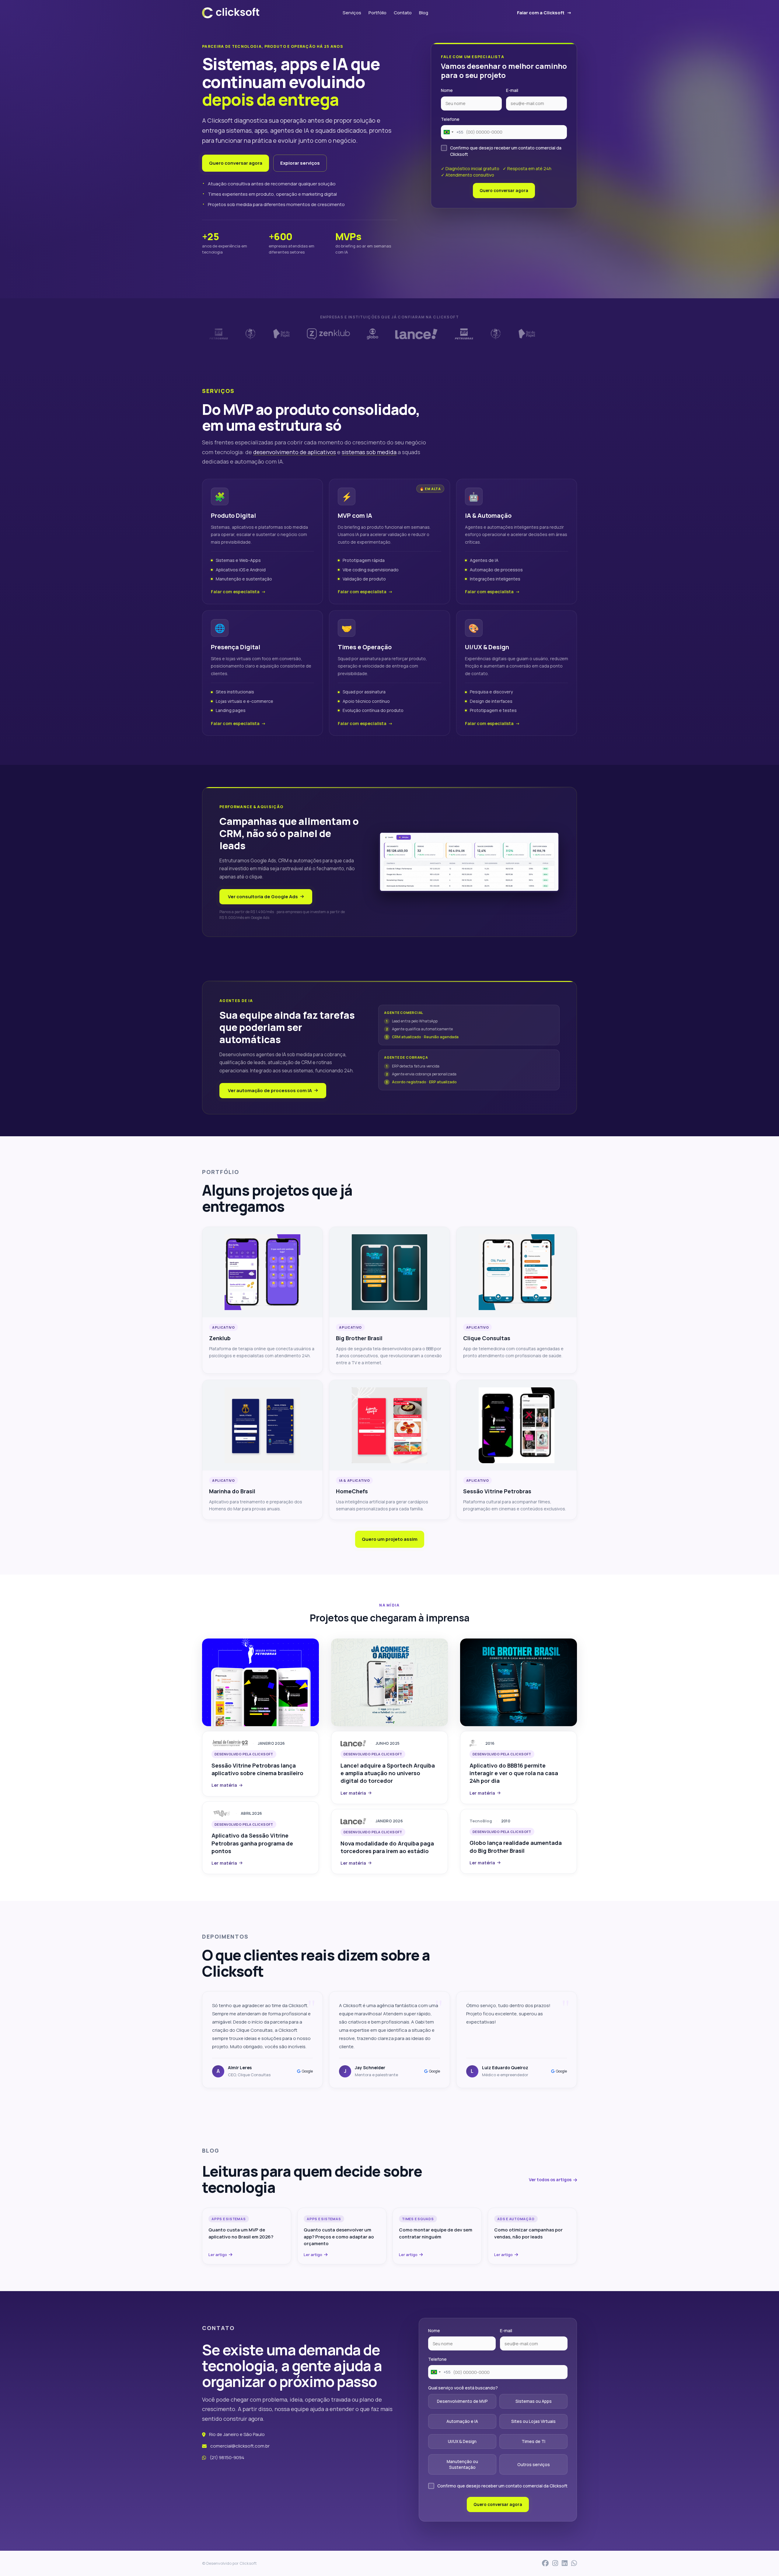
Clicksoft (248, 2563)
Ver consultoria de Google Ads (263, 897)
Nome (447, 90)
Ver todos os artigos (550, 2180)
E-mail (512, 90)
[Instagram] (555, 2563)
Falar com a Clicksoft (541, 13)
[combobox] (452, 132)
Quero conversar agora (236, 163)
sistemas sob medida (369, 452)
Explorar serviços (300, 163)
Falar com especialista (235, 592)
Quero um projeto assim (390, 1539)
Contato (403, 13)
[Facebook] (545, 2563)
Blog (424, 13)
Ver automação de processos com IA (270, 1090)
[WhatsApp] (574, 2563)
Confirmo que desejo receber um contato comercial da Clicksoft (506, 151)
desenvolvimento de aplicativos (295, 452)
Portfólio (377, 13)
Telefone (450, 119)
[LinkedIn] (565, 2563)
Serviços (352, 13)
